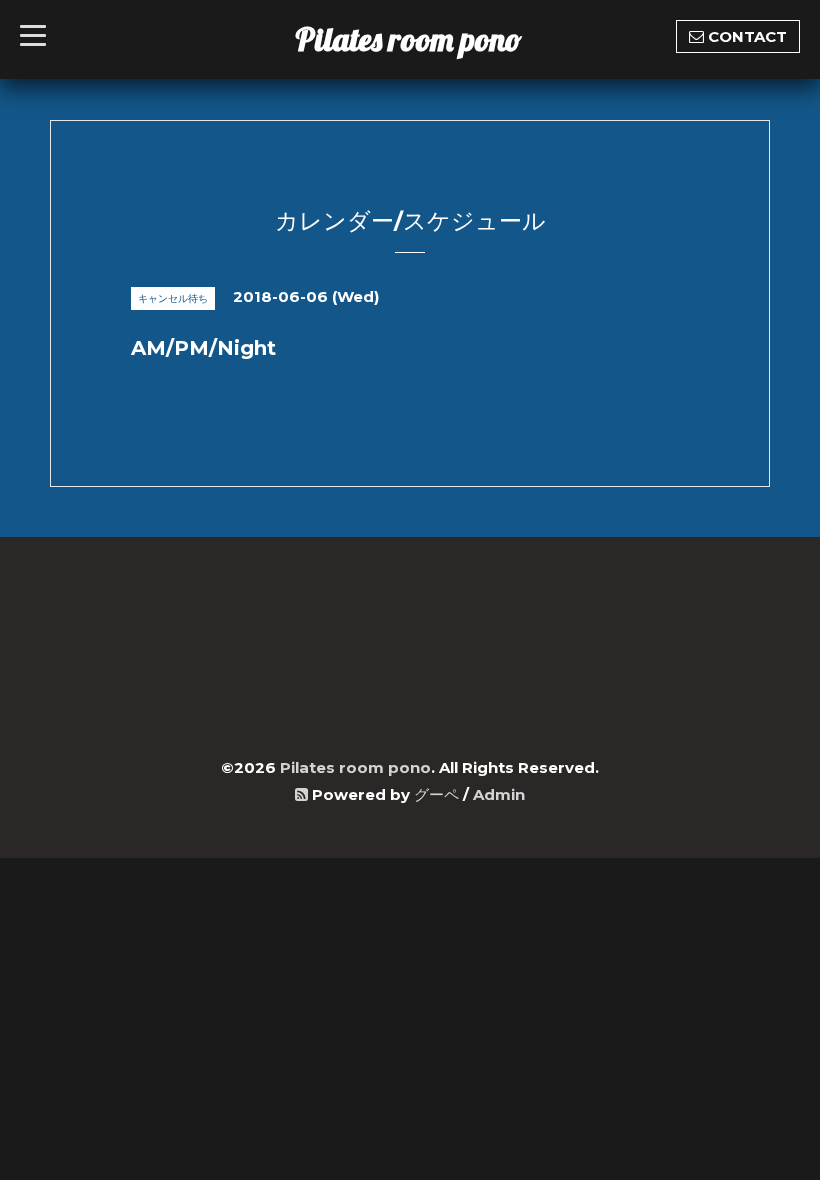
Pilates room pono (424, 39)
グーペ (436, 794)
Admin (499, 794)
